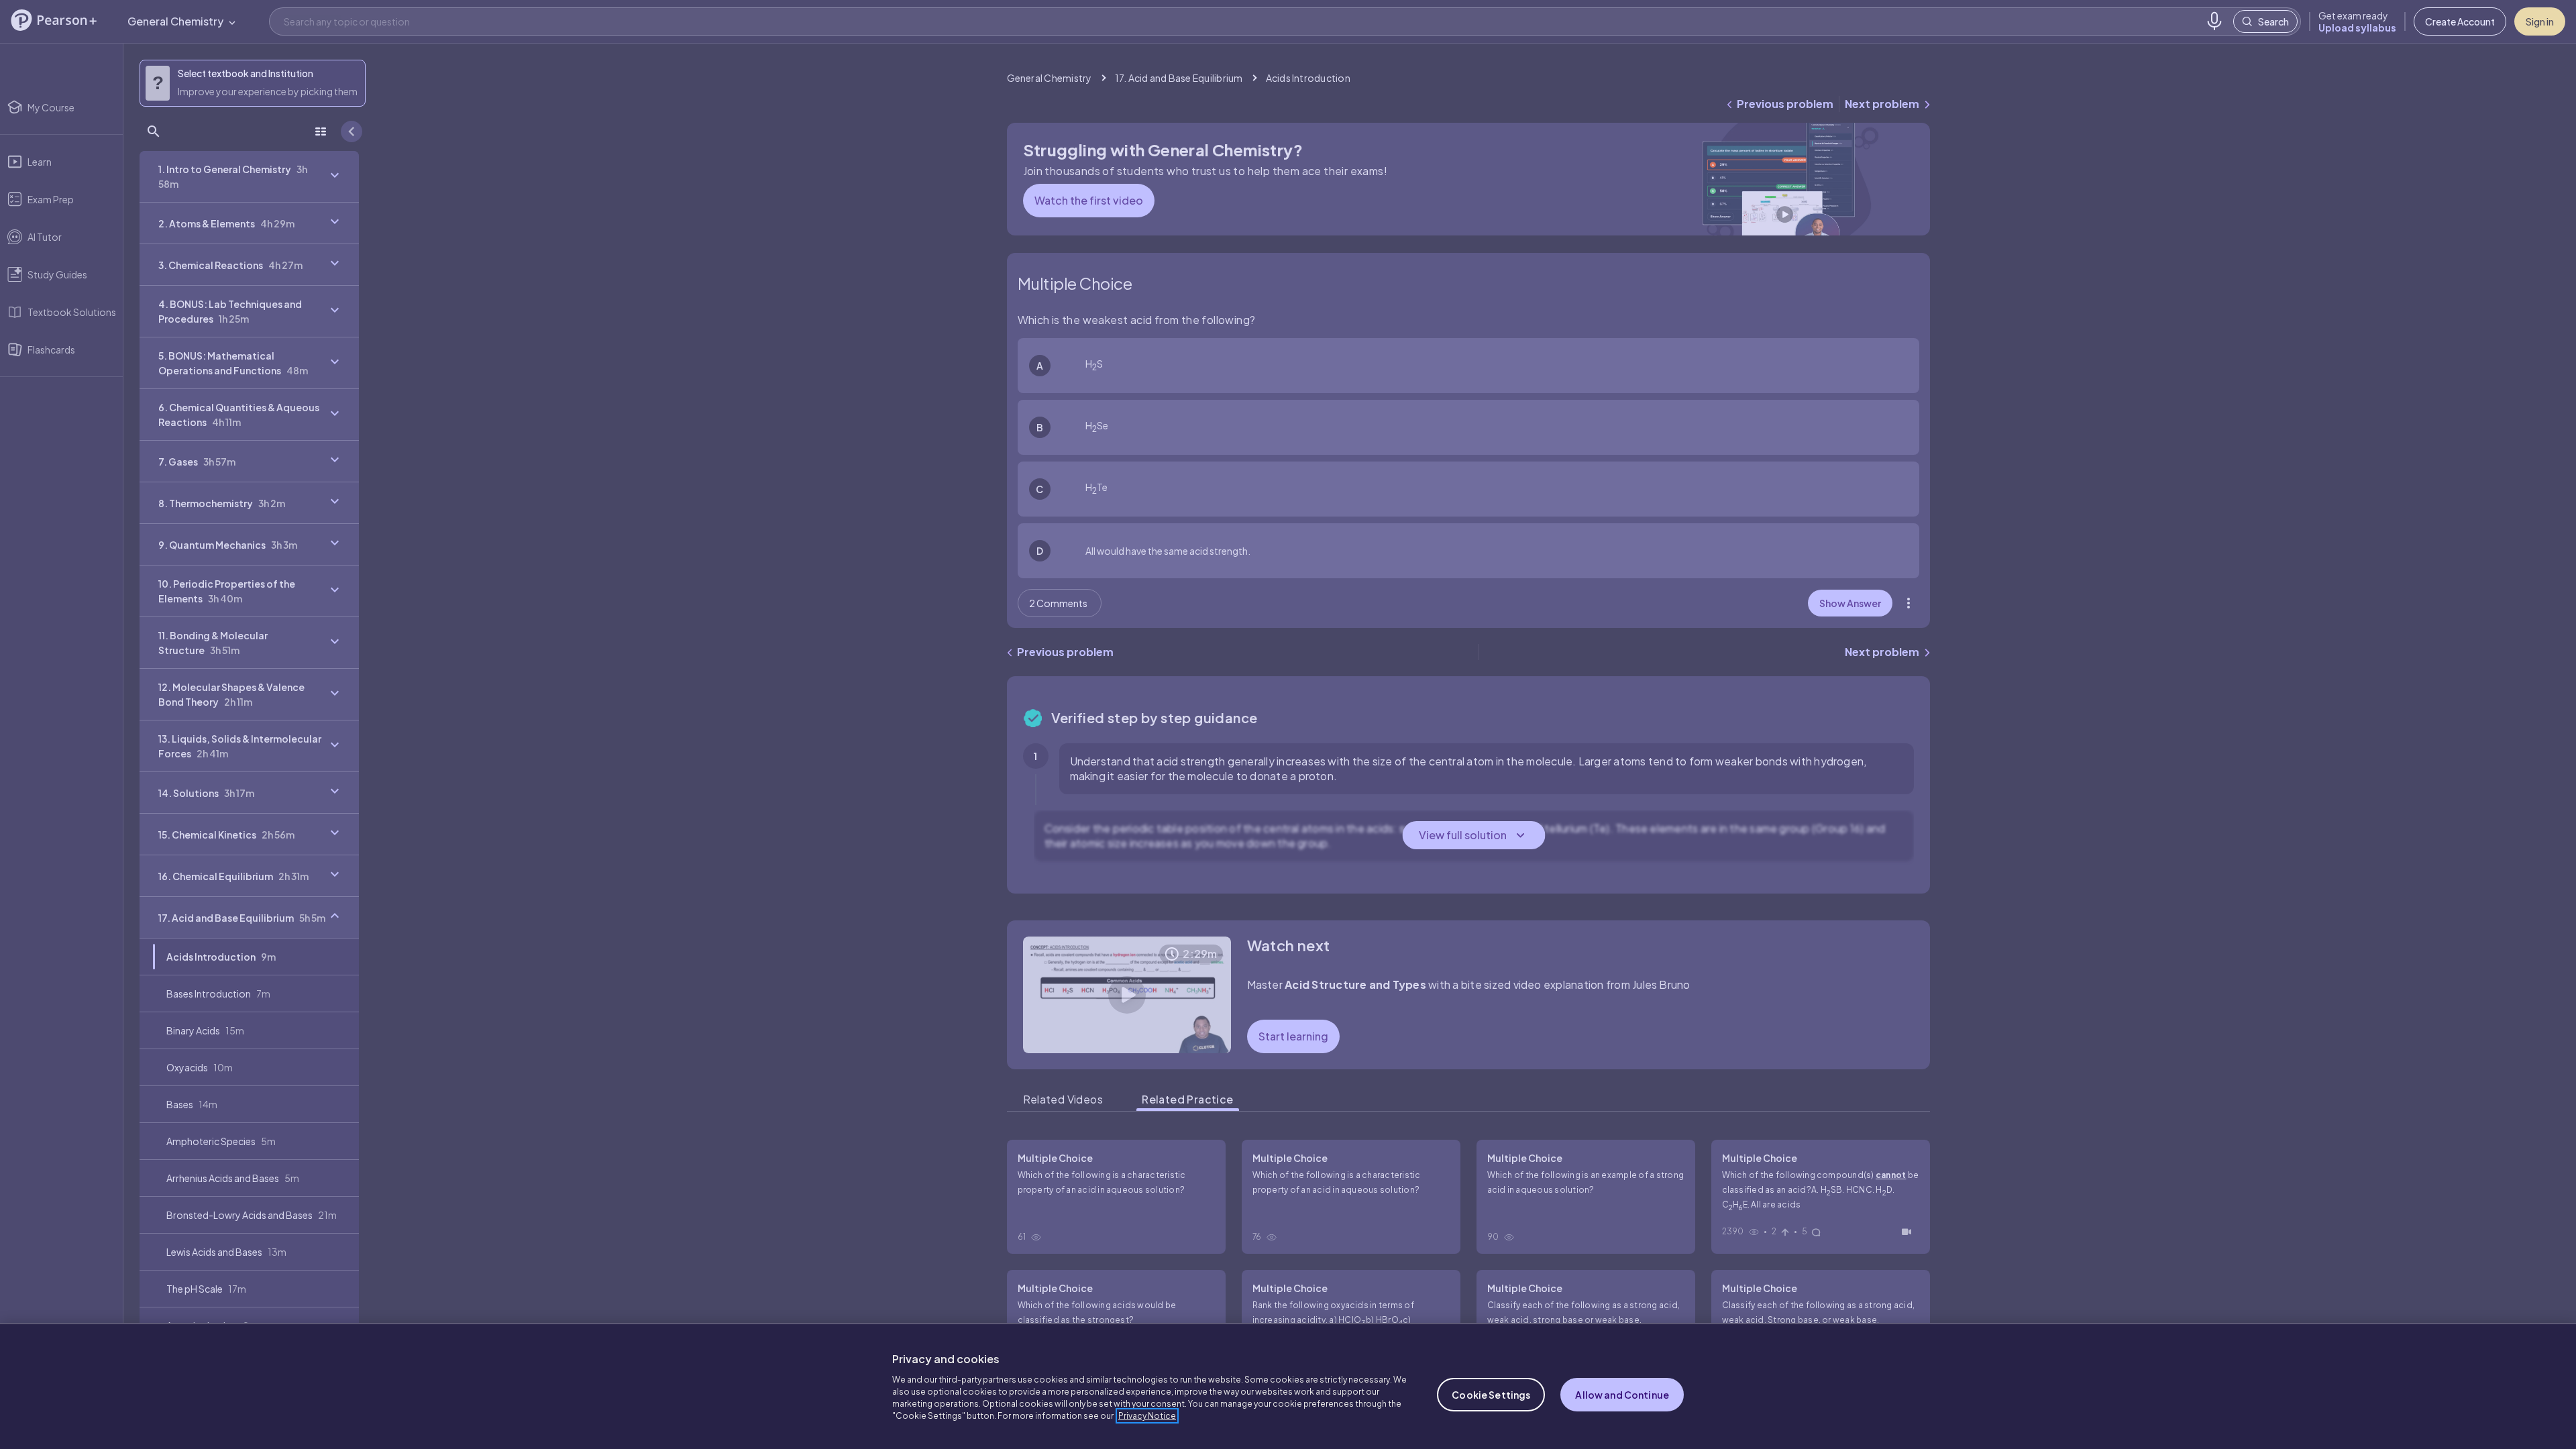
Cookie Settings (1491, 1395)
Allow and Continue (1622, 1395)
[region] (1288, 1386)
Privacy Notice (1147, 1416)
